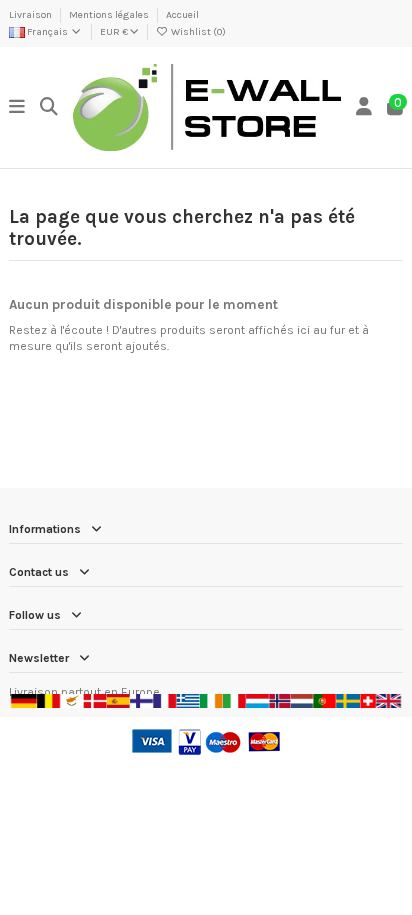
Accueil (182, 15)
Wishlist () (197, 32)
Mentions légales (110, 15)
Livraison (31, 15)
